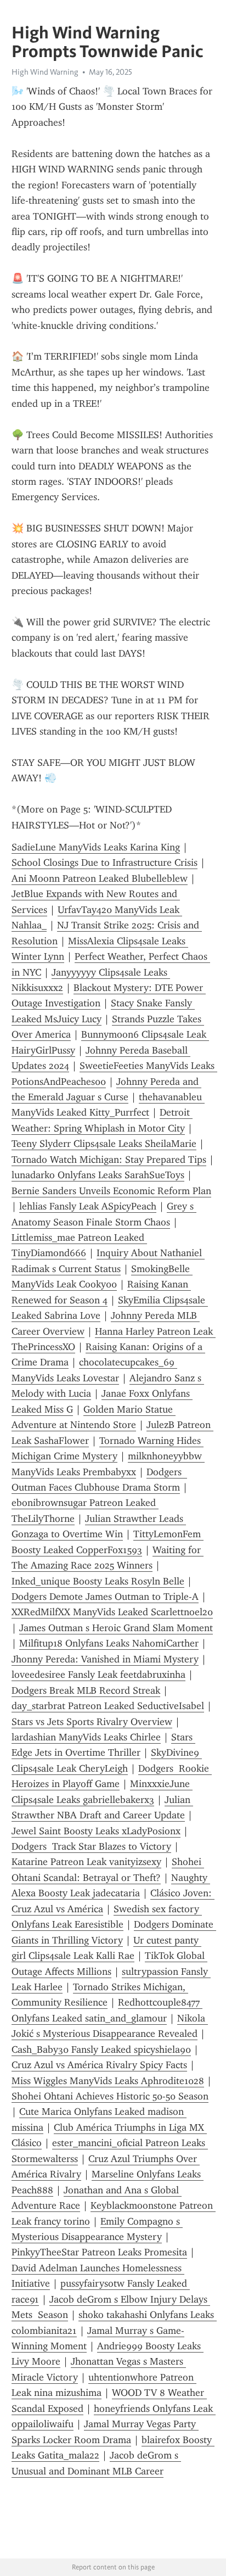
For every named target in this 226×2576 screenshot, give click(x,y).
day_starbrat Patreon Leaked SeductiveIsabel (108, 1706)
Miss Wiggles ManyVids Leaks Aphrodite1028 (108, 2081)
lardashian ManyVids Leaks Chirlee (86, 1737)
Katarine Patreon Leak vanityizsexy (86, 1862)
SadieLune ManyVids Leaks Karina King (96, 847)
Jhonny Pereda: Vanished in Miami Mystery (105, 1659)
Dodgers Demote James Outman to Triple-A (105, 1597)
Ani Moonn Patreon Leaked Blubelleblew (100, 878)
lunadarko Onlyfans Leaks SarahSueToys (98, 1175)
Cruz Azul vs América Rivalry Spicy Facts (99, 2065)
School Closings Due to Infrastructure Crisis (104, 863)
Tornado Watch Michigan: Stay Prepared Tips (109, 1160)
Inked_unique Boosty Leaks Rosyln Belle (98, 1581)
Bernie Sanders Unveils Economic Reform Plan (111, 1191)
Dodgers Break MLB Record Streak (86, 1690)
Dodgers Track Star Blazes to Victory (91, 1846)
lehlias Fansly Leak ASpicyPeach (88, 1206)
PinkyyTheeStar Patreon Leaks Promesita (99, 2252)
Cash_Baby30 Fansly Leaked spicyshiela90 (101, 2049)
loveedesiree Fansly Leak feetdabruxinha (98, 1675)
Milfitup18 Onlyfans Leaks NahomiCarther (109, 1643)
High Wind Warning (45, 72)
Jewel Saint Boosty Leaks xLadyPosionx (96, 1831)
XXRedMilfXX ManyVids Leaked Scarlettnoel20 (112, 1612)
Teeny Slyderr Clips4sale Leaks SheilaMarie (104, 1144)
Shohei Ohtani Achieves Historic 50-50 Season (110, 2096)
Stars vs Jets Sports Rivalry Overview (92, 1722)
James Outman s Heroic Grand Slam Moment (116, 1628)
